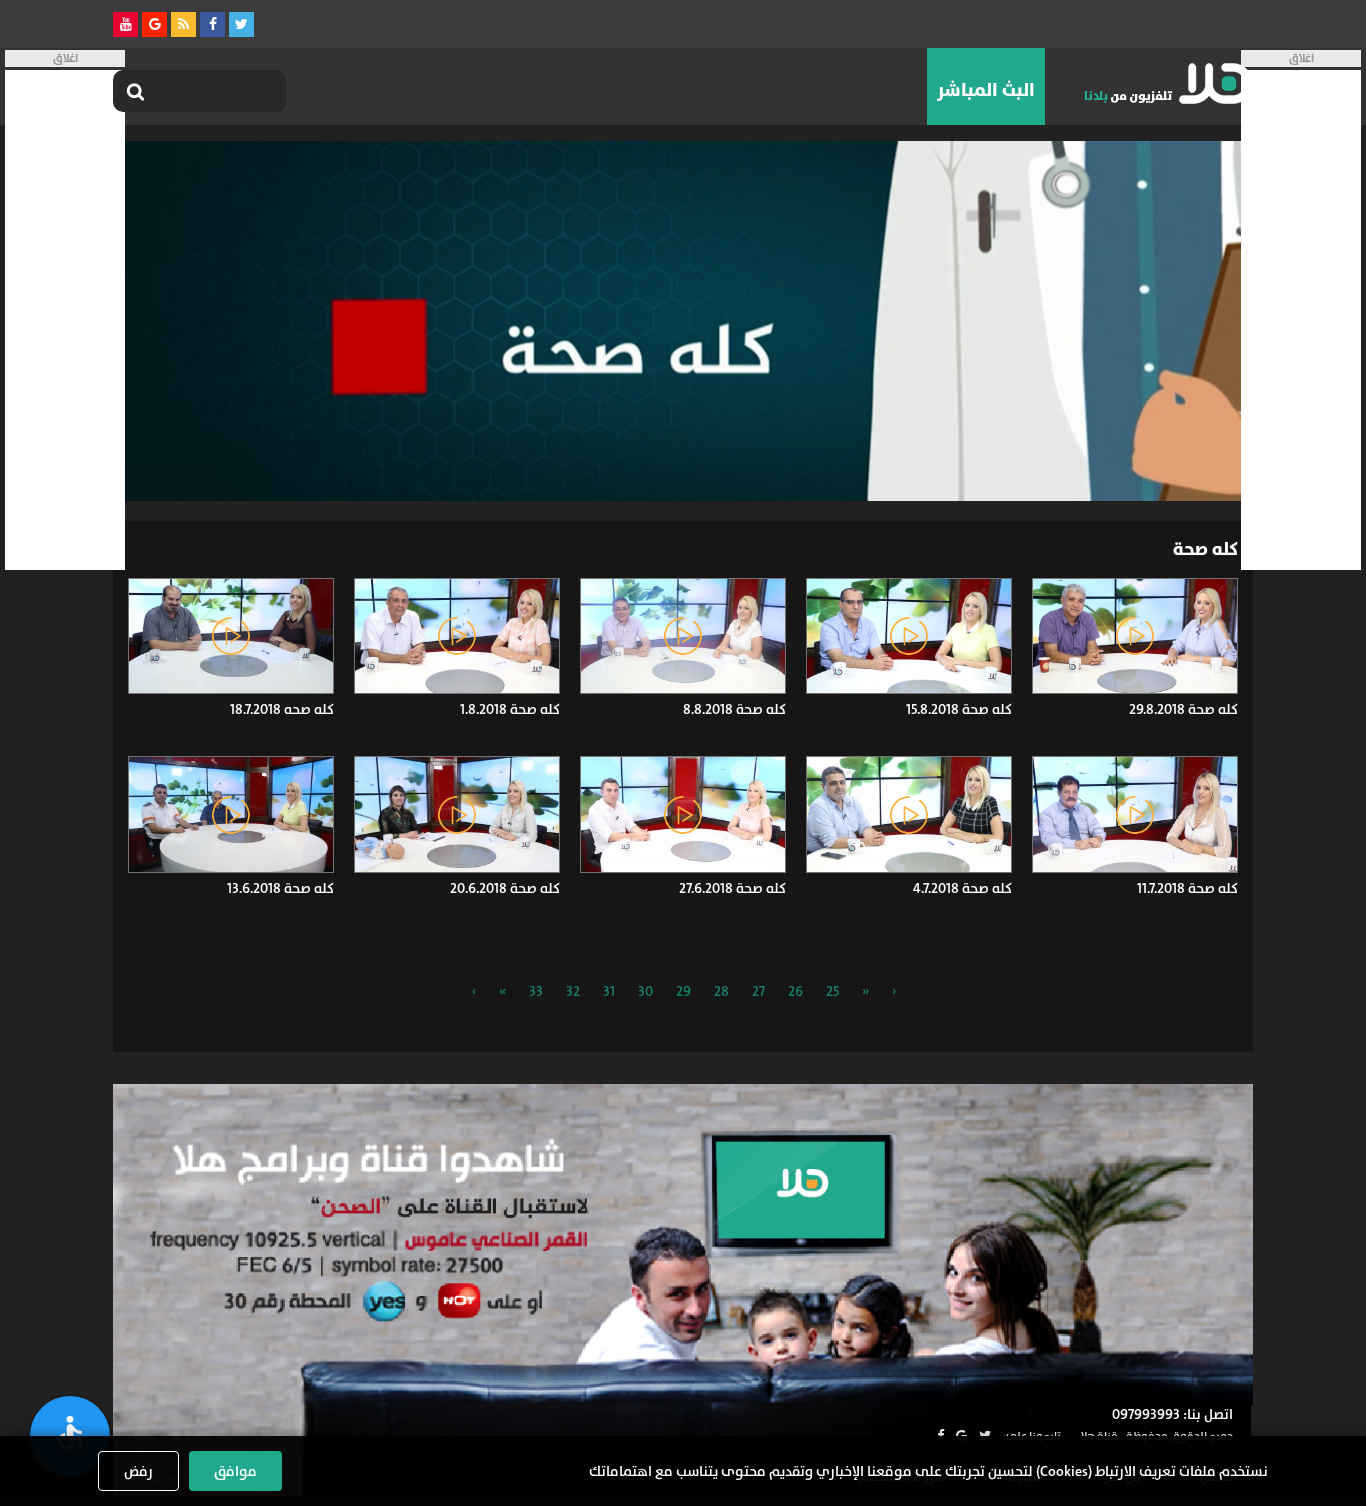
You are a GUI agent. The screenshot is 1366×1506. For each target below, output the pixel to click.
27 (758, 991)
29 (683, 991)
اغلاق (1301, 58)
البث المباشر (986, 90)
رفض (138, 1471)
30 (645, 991)
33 (536, 991)
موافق (235, 1471)
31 (609, 991)
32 (573, 991)
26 (795, 991)
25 (832, 991)
